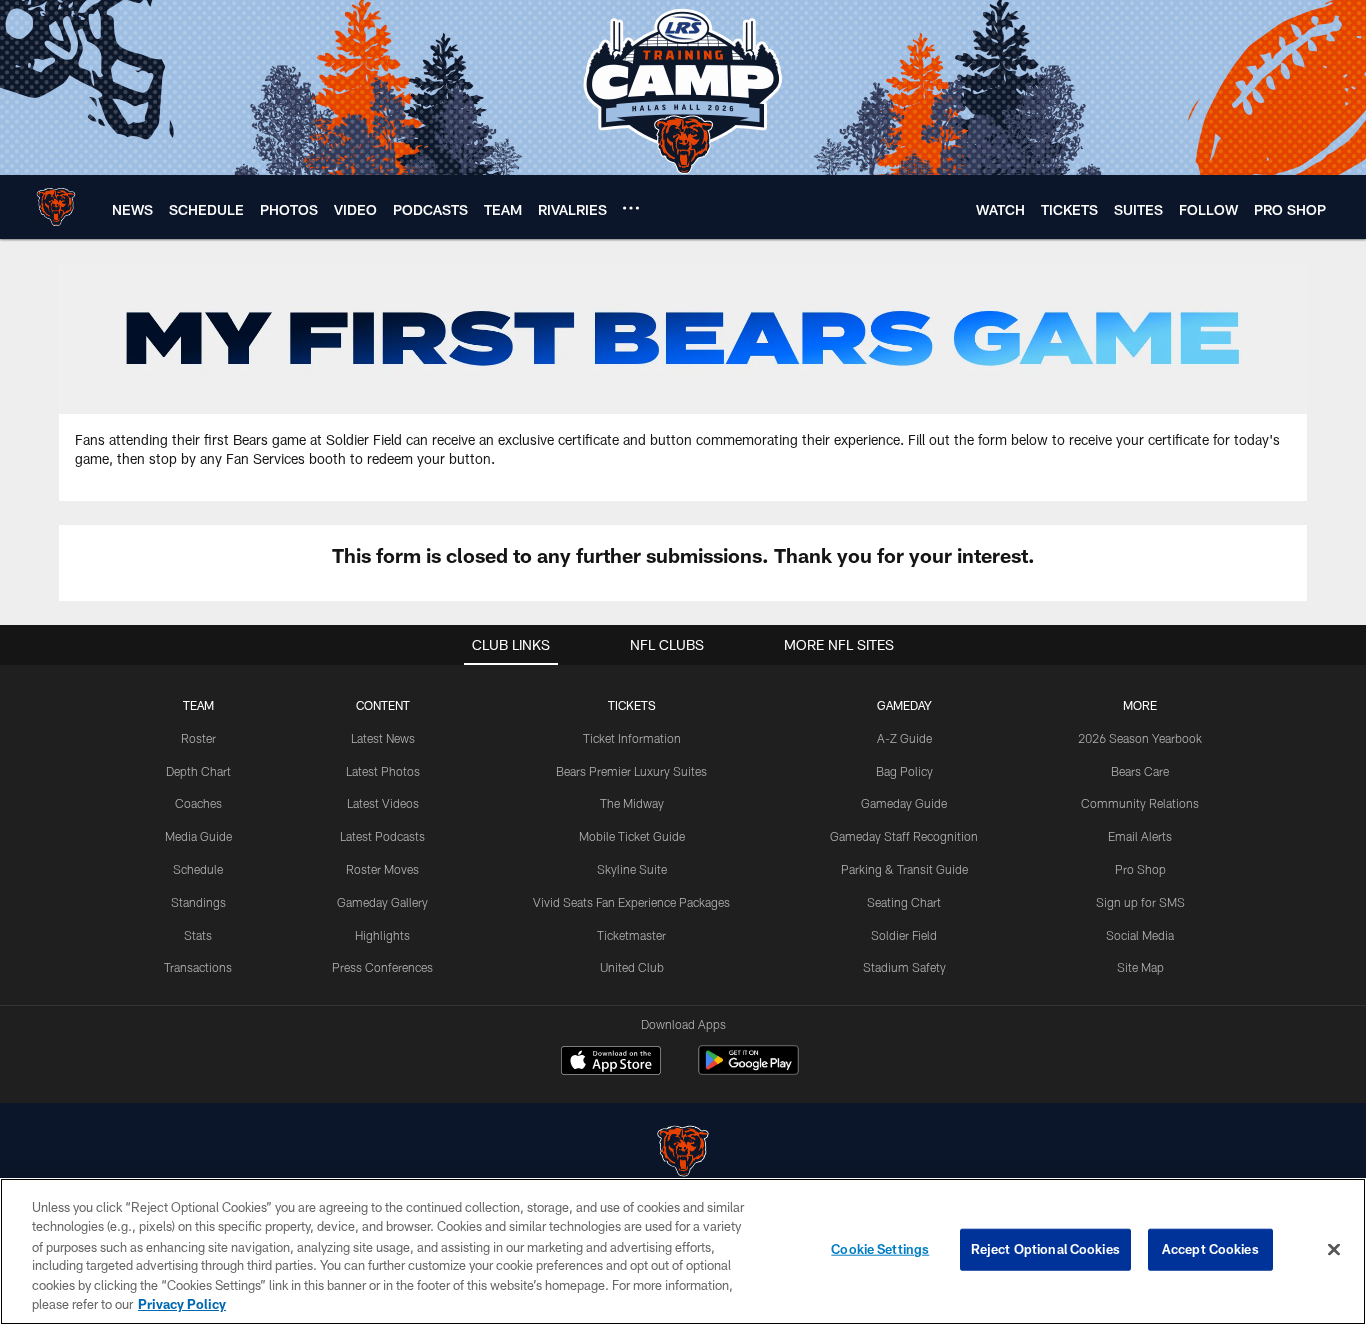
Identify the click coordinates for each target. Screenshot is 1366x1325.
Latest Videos (383, 803)
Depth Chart (198, 771)
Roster (198, 738)
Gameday (904, 705)
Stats (198, 935)
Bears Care (1140, 771)
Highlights (382, 935)
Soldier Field (904, 935)
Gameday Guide (904, 803)
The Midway (632, 803)
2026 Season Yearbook (1140, 738)
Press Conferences (382, 967)
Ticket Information (632, 738)
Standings (198, 902)
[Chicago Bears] (683, 1153)
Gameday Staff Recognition (904, 836)
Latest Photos (383, 771)
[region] (683, 1251)
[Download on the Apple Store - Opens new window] (611, 1063)
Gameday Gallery (382, 902)
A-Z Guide (904, 738)
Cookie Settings (880, 1249)
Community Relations (1140, 803)
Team (198, 705)
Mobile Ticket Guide (632, 836)
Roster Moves (382, 869)
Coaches (198, 803)
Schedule (198, 869)
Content (383, 705)
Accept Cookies (1210, 1249)
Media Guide (198, 836)
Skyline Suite (632, 869)
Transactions (198, 967)
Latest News (383, 738)
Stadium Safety (904, 967)
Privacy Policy (182, 1304)
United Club (632, 967)
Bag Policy (904, 771)
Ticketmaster (631, 935)
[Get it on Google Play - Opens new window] (748, 1070)
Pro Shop (1140, 869)
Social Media (1140, 935)
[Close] (1334, 1250)
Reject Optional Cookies (1045, 1249)
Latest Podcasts (382, 836)
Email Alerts (1140, 836)
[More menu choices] (631, 208)
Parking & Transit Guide (904, 869)
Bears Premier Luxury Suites (631, 771)
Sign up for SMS (1140, 902)
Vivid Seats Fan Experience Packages (631, 902)
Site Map (1140, 967)
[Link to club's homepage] (56, 207)
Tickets (632, 705)
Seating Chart (904, 902)
